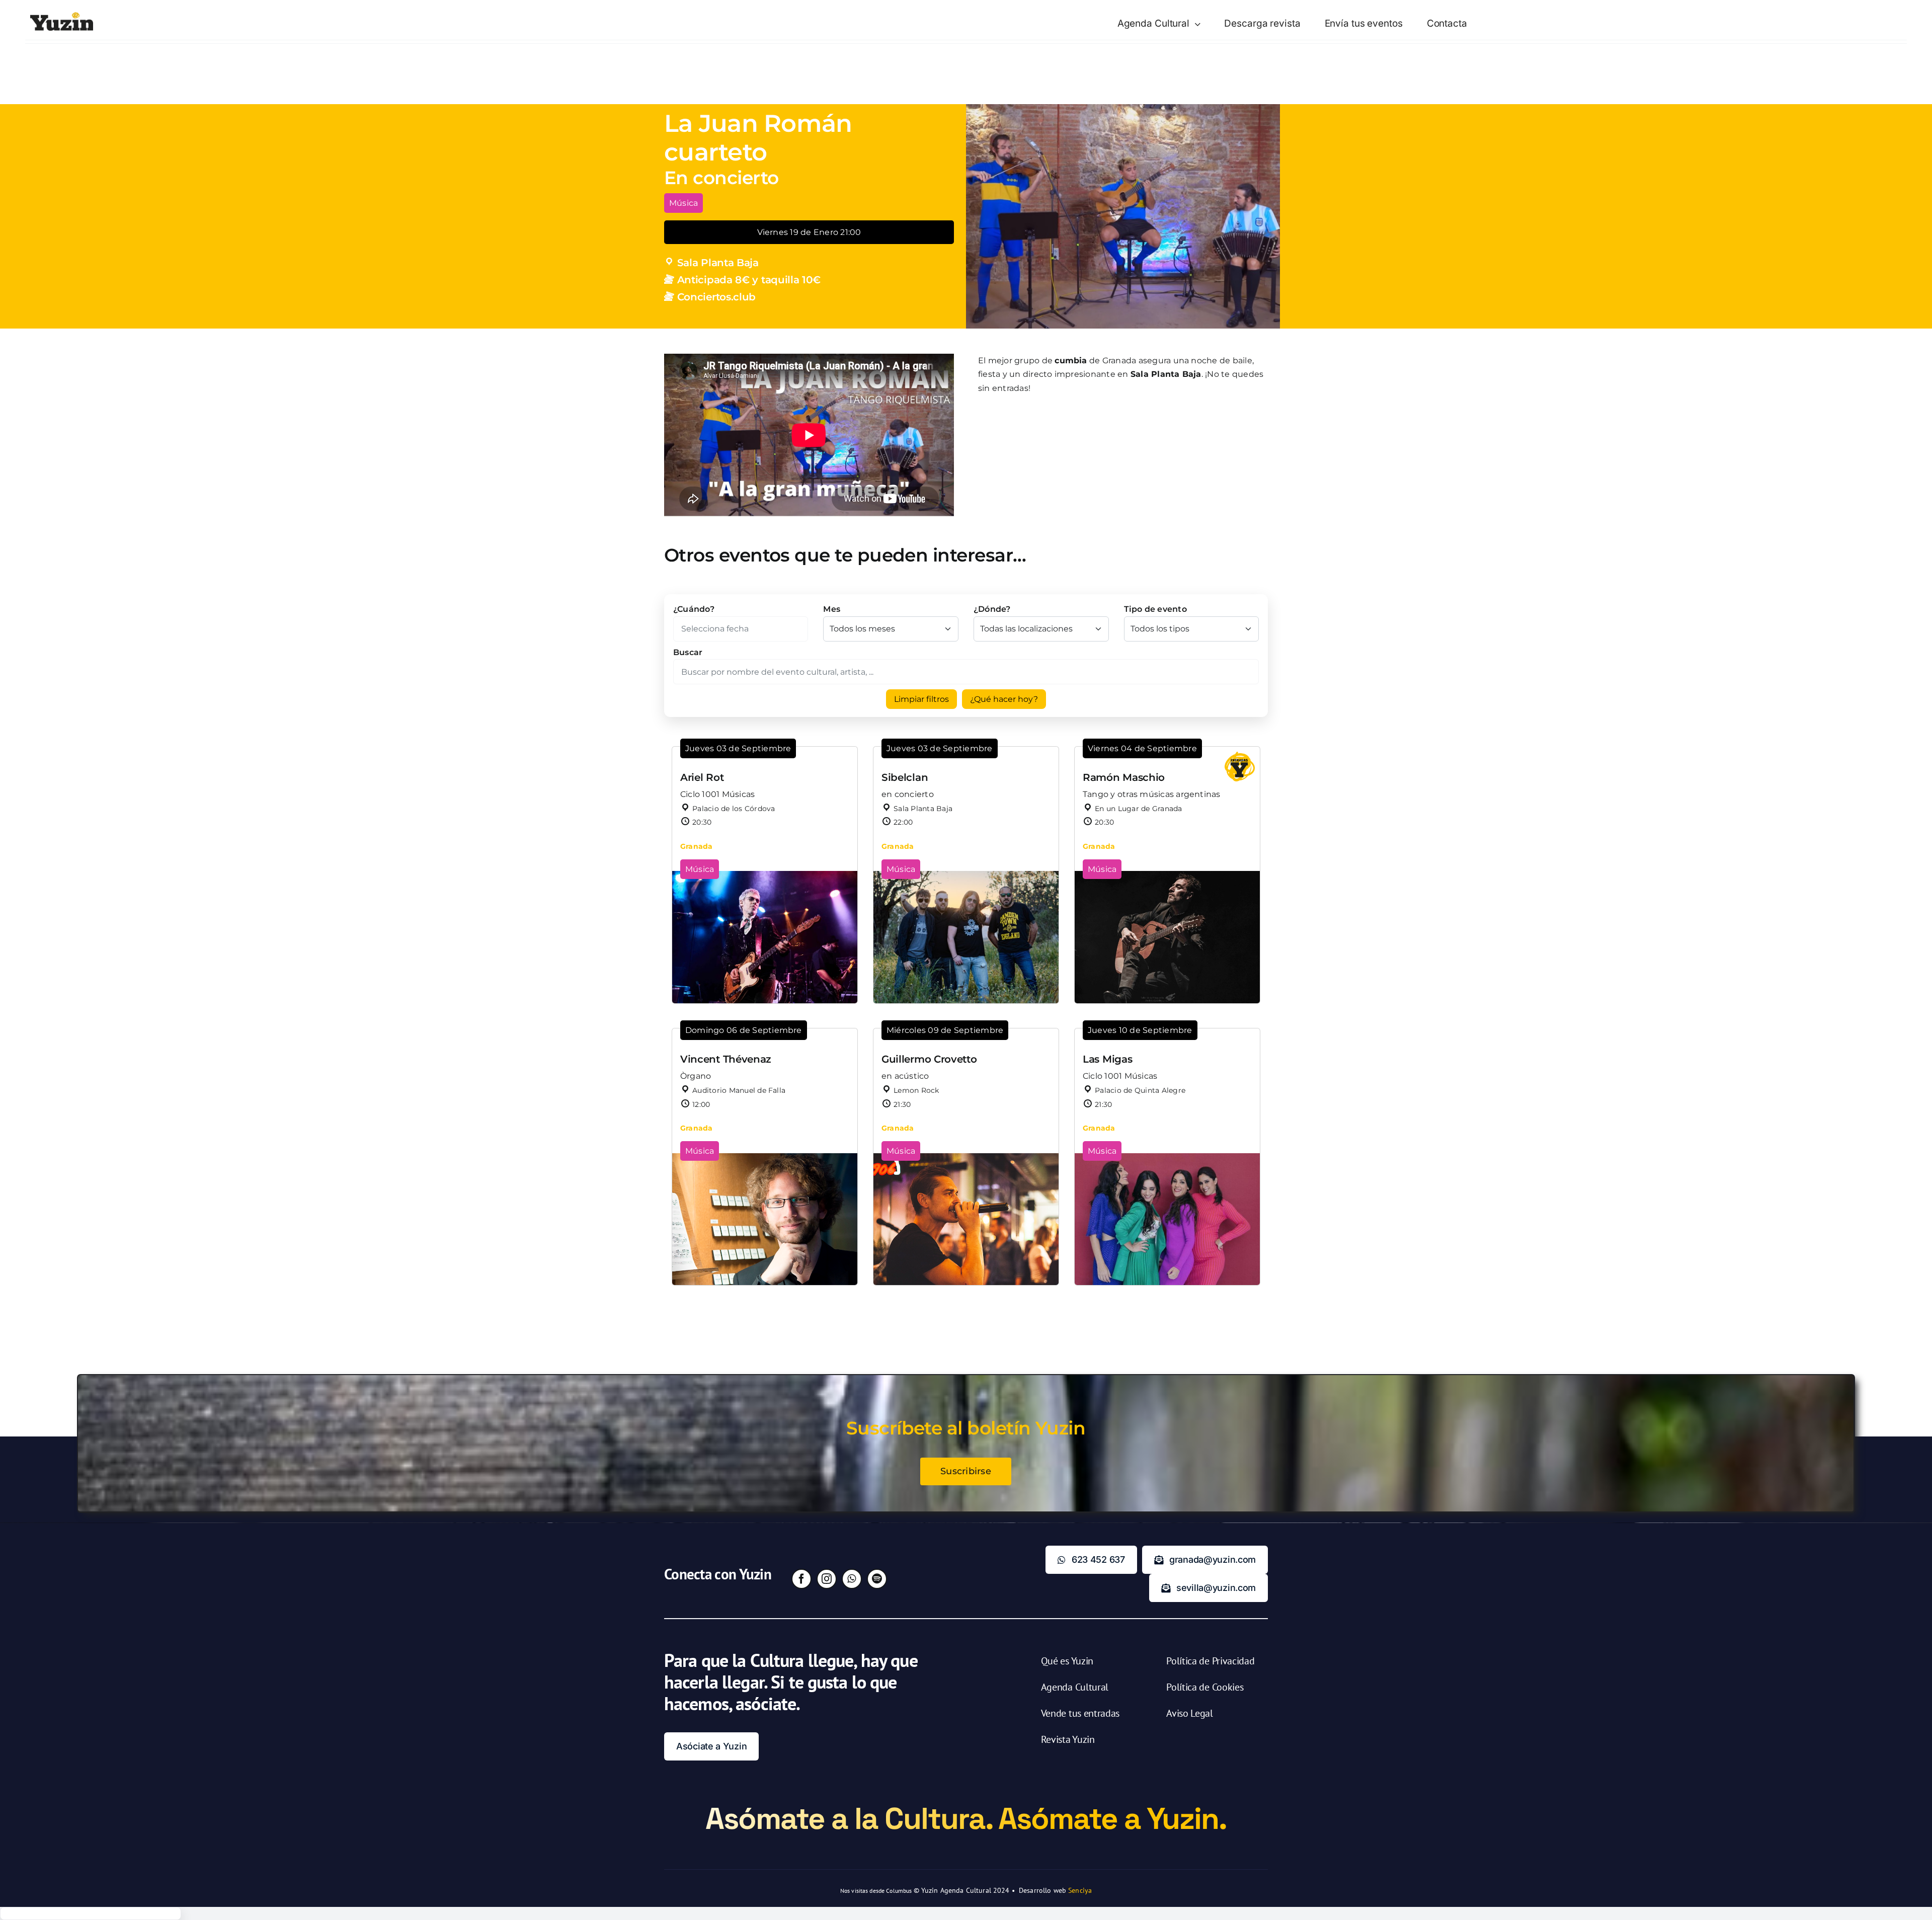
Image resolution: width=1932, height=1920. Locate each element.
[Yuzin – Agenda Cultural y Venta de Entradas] (62, 16)
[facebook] (801, 1579)
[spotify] (877, 1579)
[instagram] (827, 1579)
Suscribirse (966, 1471)
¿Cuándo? (694, 609)
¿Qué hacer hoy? (1004, 699)
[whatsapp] (852, 1579)
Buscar (688, 652)
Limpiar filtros (921, 699)
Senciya (1080, 1890)
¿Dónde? (992, 609)
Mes (832, 609)
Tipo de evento (1155, 609)
